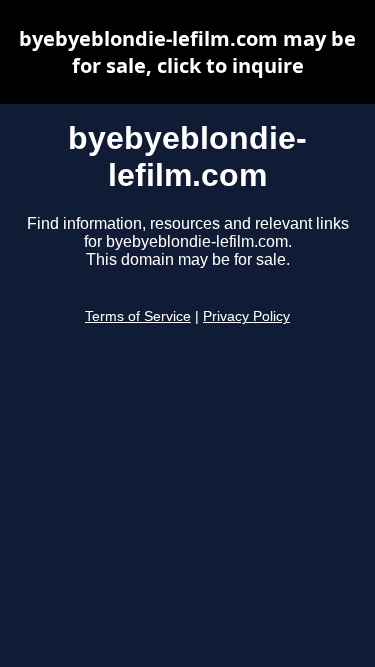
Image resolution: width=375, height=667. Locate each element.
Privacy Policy (246, 316)
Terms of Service (138, 316)
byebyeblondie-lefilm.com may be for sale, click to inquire (187, 52)
